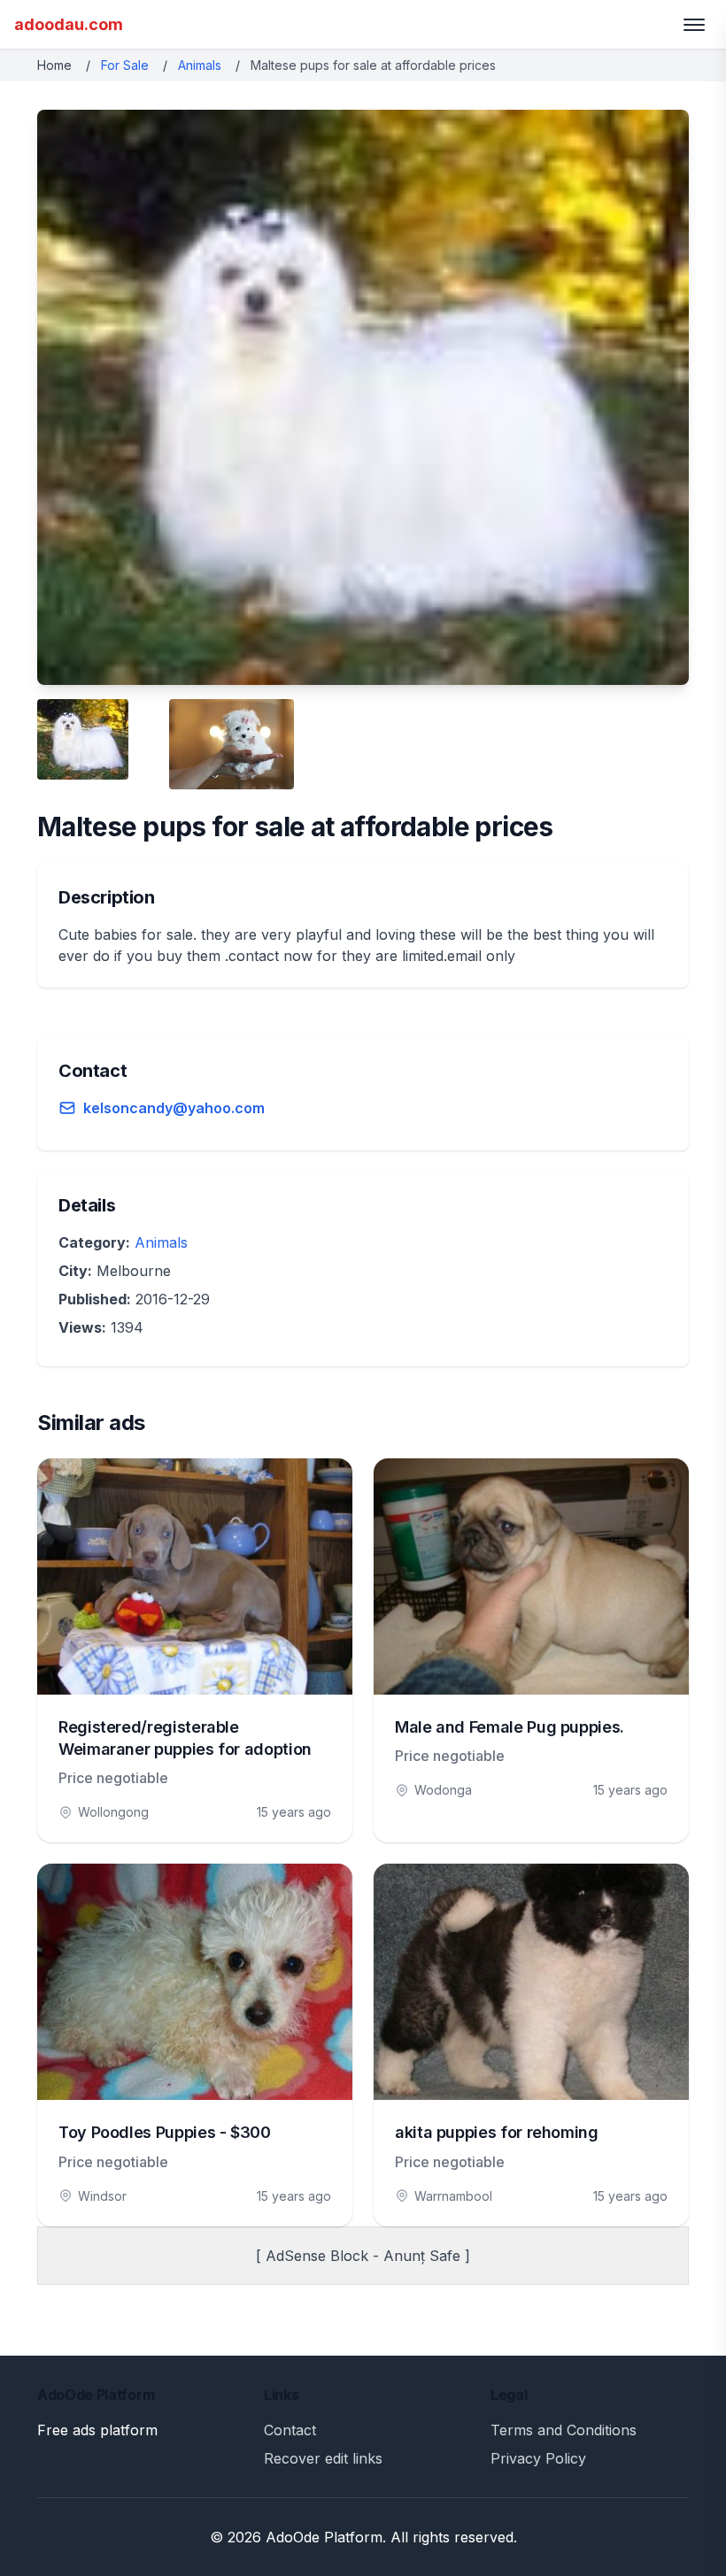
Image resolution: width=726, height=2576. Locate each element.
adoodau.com (69, 24)
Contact (290, 2430)
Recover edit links (323, 2458)
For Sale (125, 65)
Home (54, 65)
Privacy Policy (538, 2458)
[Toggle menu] (694, 25)
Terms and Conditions (564, 2430)
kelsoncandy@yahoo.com (174, 1108)
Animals (200, 65)
